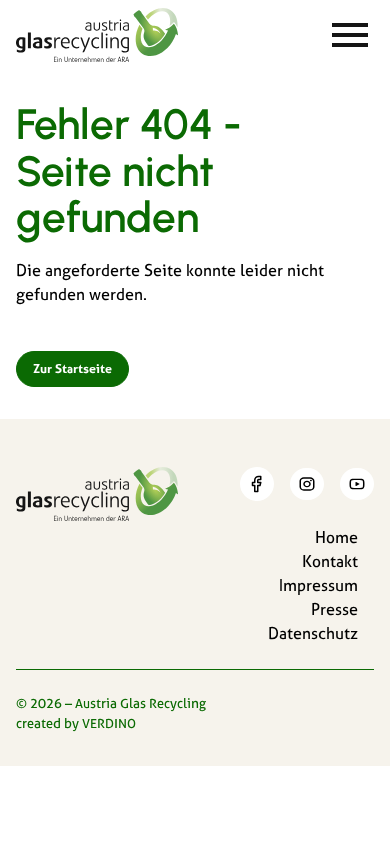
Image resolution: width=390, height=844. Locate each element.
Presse (334, 609)
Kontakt (330, 561)
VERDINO (109, 723)
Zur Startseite (72, 368)
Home (336, 537)
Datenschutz (313, 633)
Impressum (318, 585)
